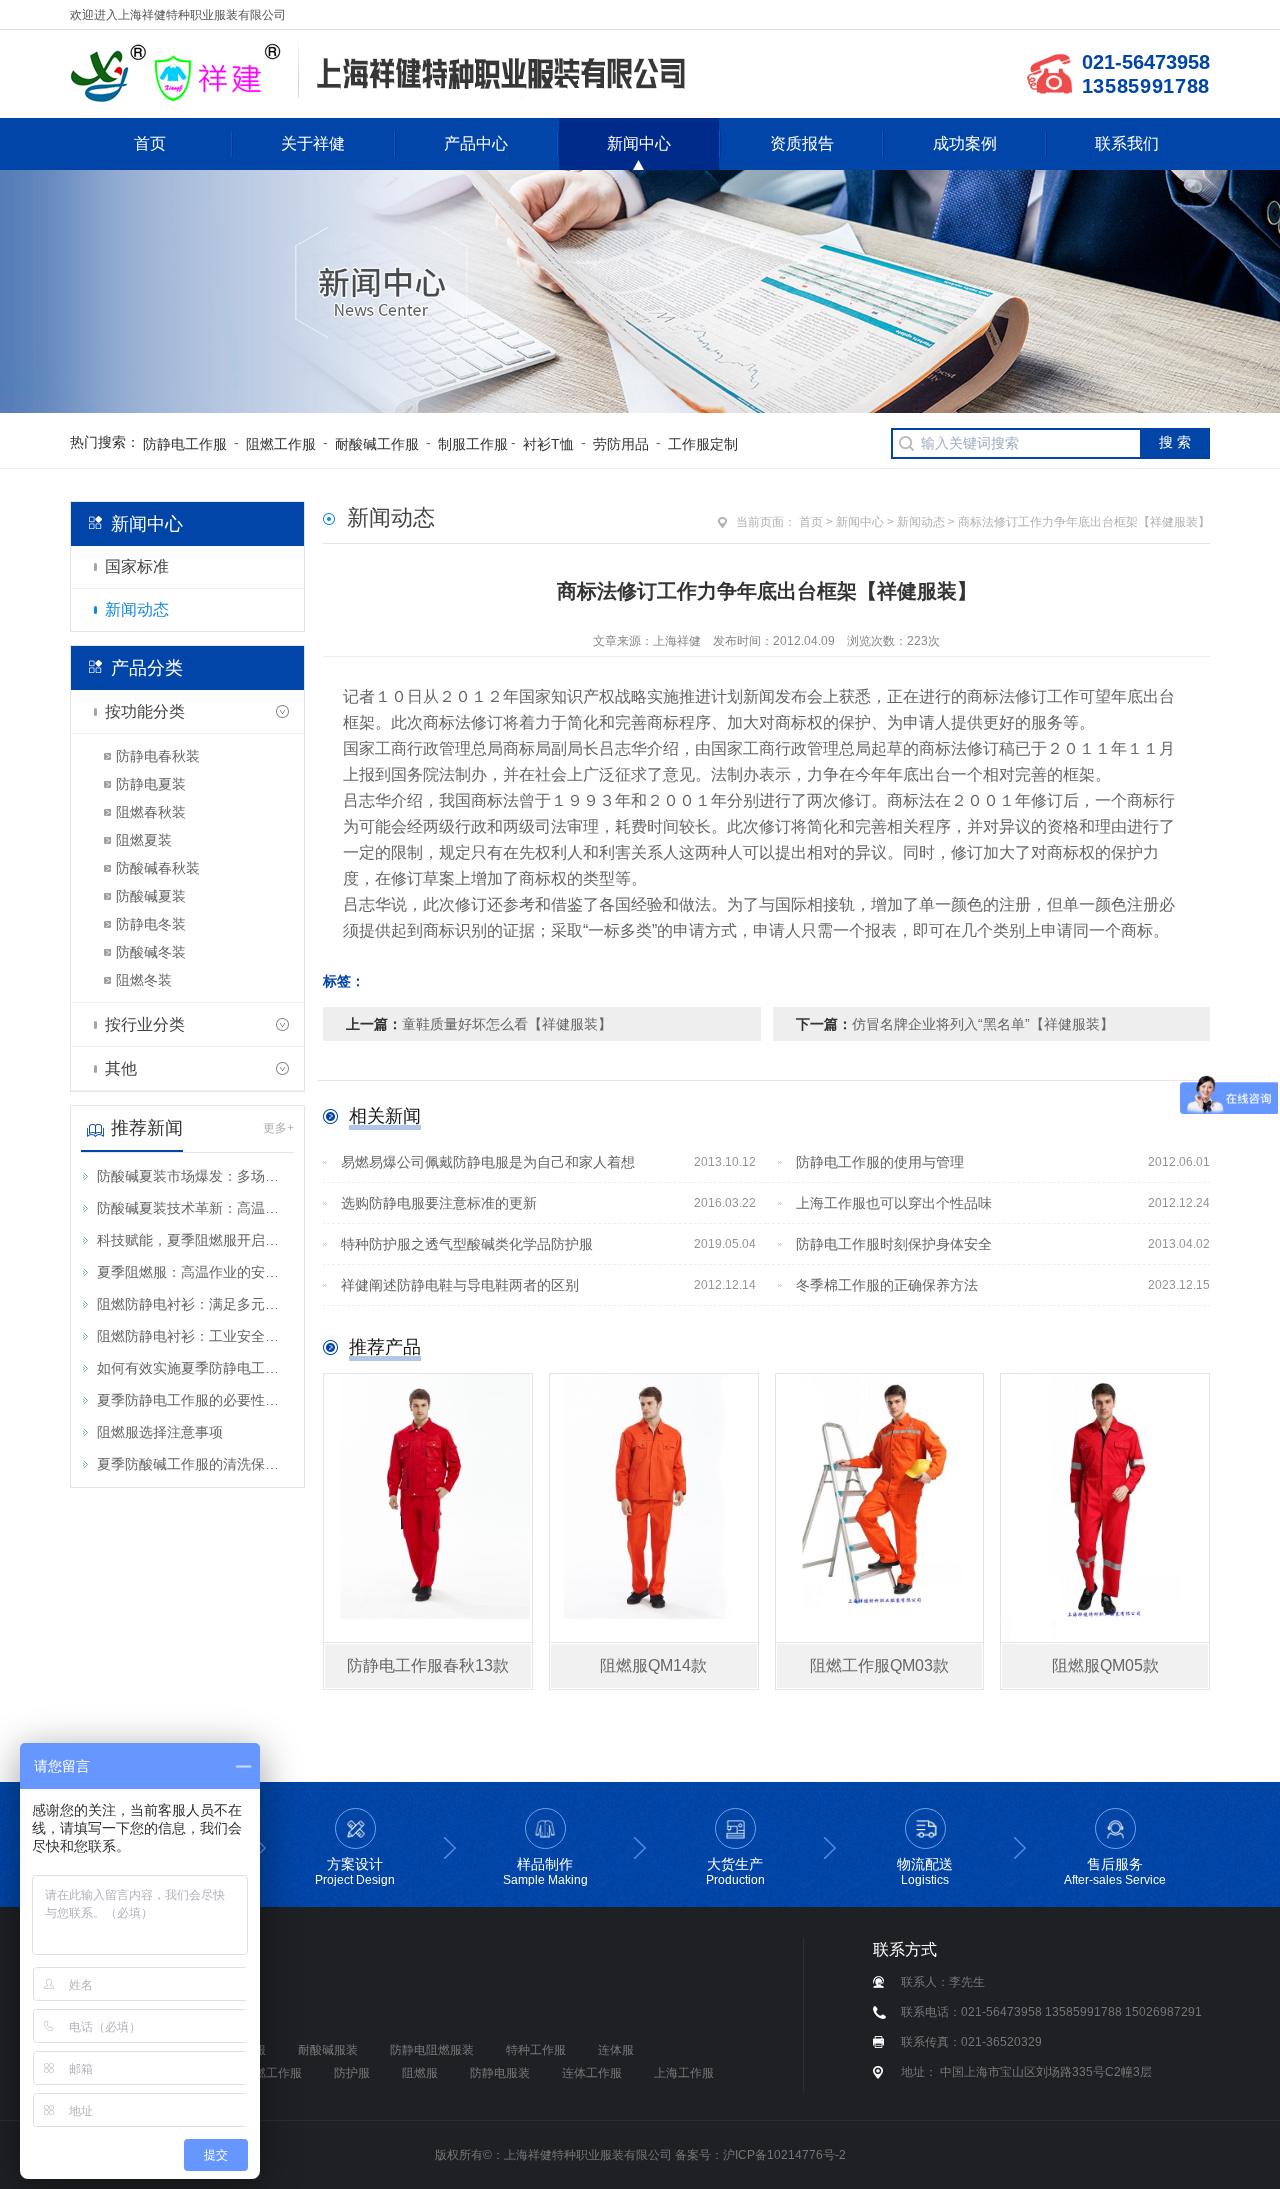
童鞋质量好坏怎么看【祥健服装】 (507, 1024)
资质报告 (802, 143)
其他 (121, 1068)
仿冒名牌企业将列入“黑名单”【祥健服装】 (983, 1024)
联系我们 (1127, 143)
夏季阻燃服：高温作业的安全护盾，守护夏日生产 (194, 1272)
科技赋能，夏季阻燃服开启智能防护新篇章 (194, 1240)
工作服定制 (703, 444)
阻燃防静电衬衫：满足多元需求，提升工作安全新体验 (194, 1304)
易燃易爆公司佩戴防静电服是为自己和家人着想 (548, 1162)
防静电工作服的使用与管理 (1003, 1162)
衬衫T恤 (548, 444)
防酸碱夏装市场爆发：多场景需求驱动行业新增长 (194, 1176)
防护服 (352, 2073)
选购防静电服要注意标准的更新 (548, 1203)
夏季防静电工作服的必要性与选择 (194, 1400)
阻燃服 (420, 2073)
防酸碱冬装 (151, 952)
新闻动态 (137, 609)
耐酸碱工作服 (377, 444)
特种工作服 (536, 2050)
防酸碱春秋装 (158, 868)
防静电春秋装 (158, 756)
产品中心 (476, 143)
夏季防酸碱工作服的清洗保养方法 (194, 1464)
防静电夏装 (151, 784)
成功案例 (965, 143)
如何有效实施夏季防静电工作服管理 (194, 1368)
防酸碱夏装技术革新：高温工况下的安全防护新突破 (194, 1208)
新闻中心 (639, 143)
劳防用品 (621, 444)
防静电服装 (500, 2073)
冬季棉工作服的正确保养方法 (1003, 1285)
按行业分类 (145, 1024)
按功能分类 (145, 711)
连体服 (616, 2050)
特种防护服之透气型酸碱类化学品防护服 (548, 1244)
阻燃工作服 (281, 444)
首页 (150, 143)
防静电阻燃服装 (432, 2050)
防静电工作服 (185, 444)
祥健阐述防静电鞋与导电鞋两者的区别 (548, 1285)
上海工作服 (684, 2073)
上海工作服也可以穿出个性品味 (1003, 1203)
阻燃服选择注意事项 (160, 1432)
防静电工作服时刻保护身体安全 (1003, 1244)
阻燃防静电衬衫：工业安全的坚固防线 (194, 1336)
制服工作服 (473, 444)
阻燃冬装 (144, 980)
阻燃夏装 (144, 840)
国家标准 (137, 566)
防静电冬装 (151, 924)
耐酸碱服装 (328, 2050)
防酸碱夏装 (151, 896)
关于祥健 (313, 143)
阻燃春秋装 (151, 812)
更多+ (278, 1128)
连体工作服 (592, 2073)
